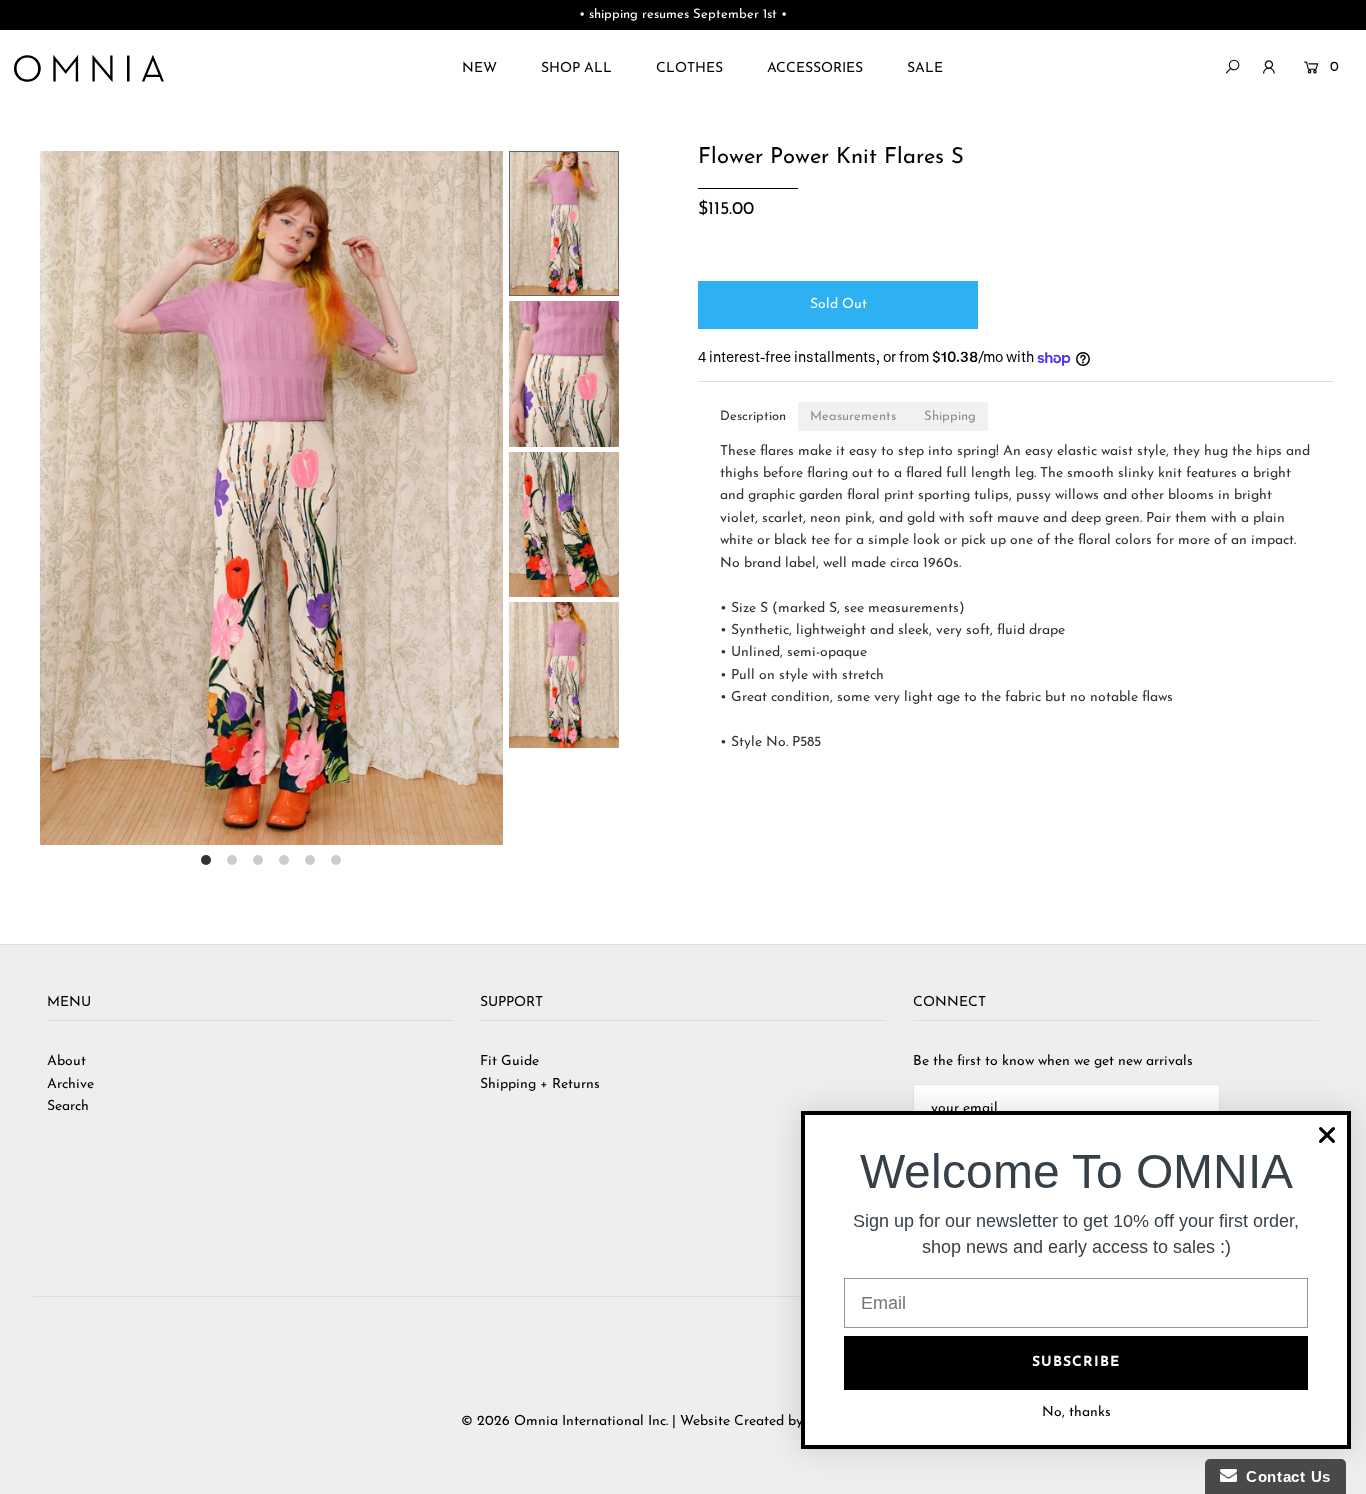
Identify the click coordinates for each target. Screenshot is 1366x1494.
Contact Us (1284, 1476)
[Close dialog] (1327, 1135)
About (66, 1061)
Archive (70, 1084)
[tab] (753, 416)
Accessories (815, 68)
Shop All (576, 68)
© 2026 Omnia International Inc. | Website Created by (634, 1421)
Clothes (689, 68)
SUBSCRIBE (1076, 1362)
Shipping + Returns (540, 1084)
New (479, 68)
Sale (925, 68)
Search (68, 1106)
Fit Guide (509, 1061)
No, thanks (1076, 1412)
